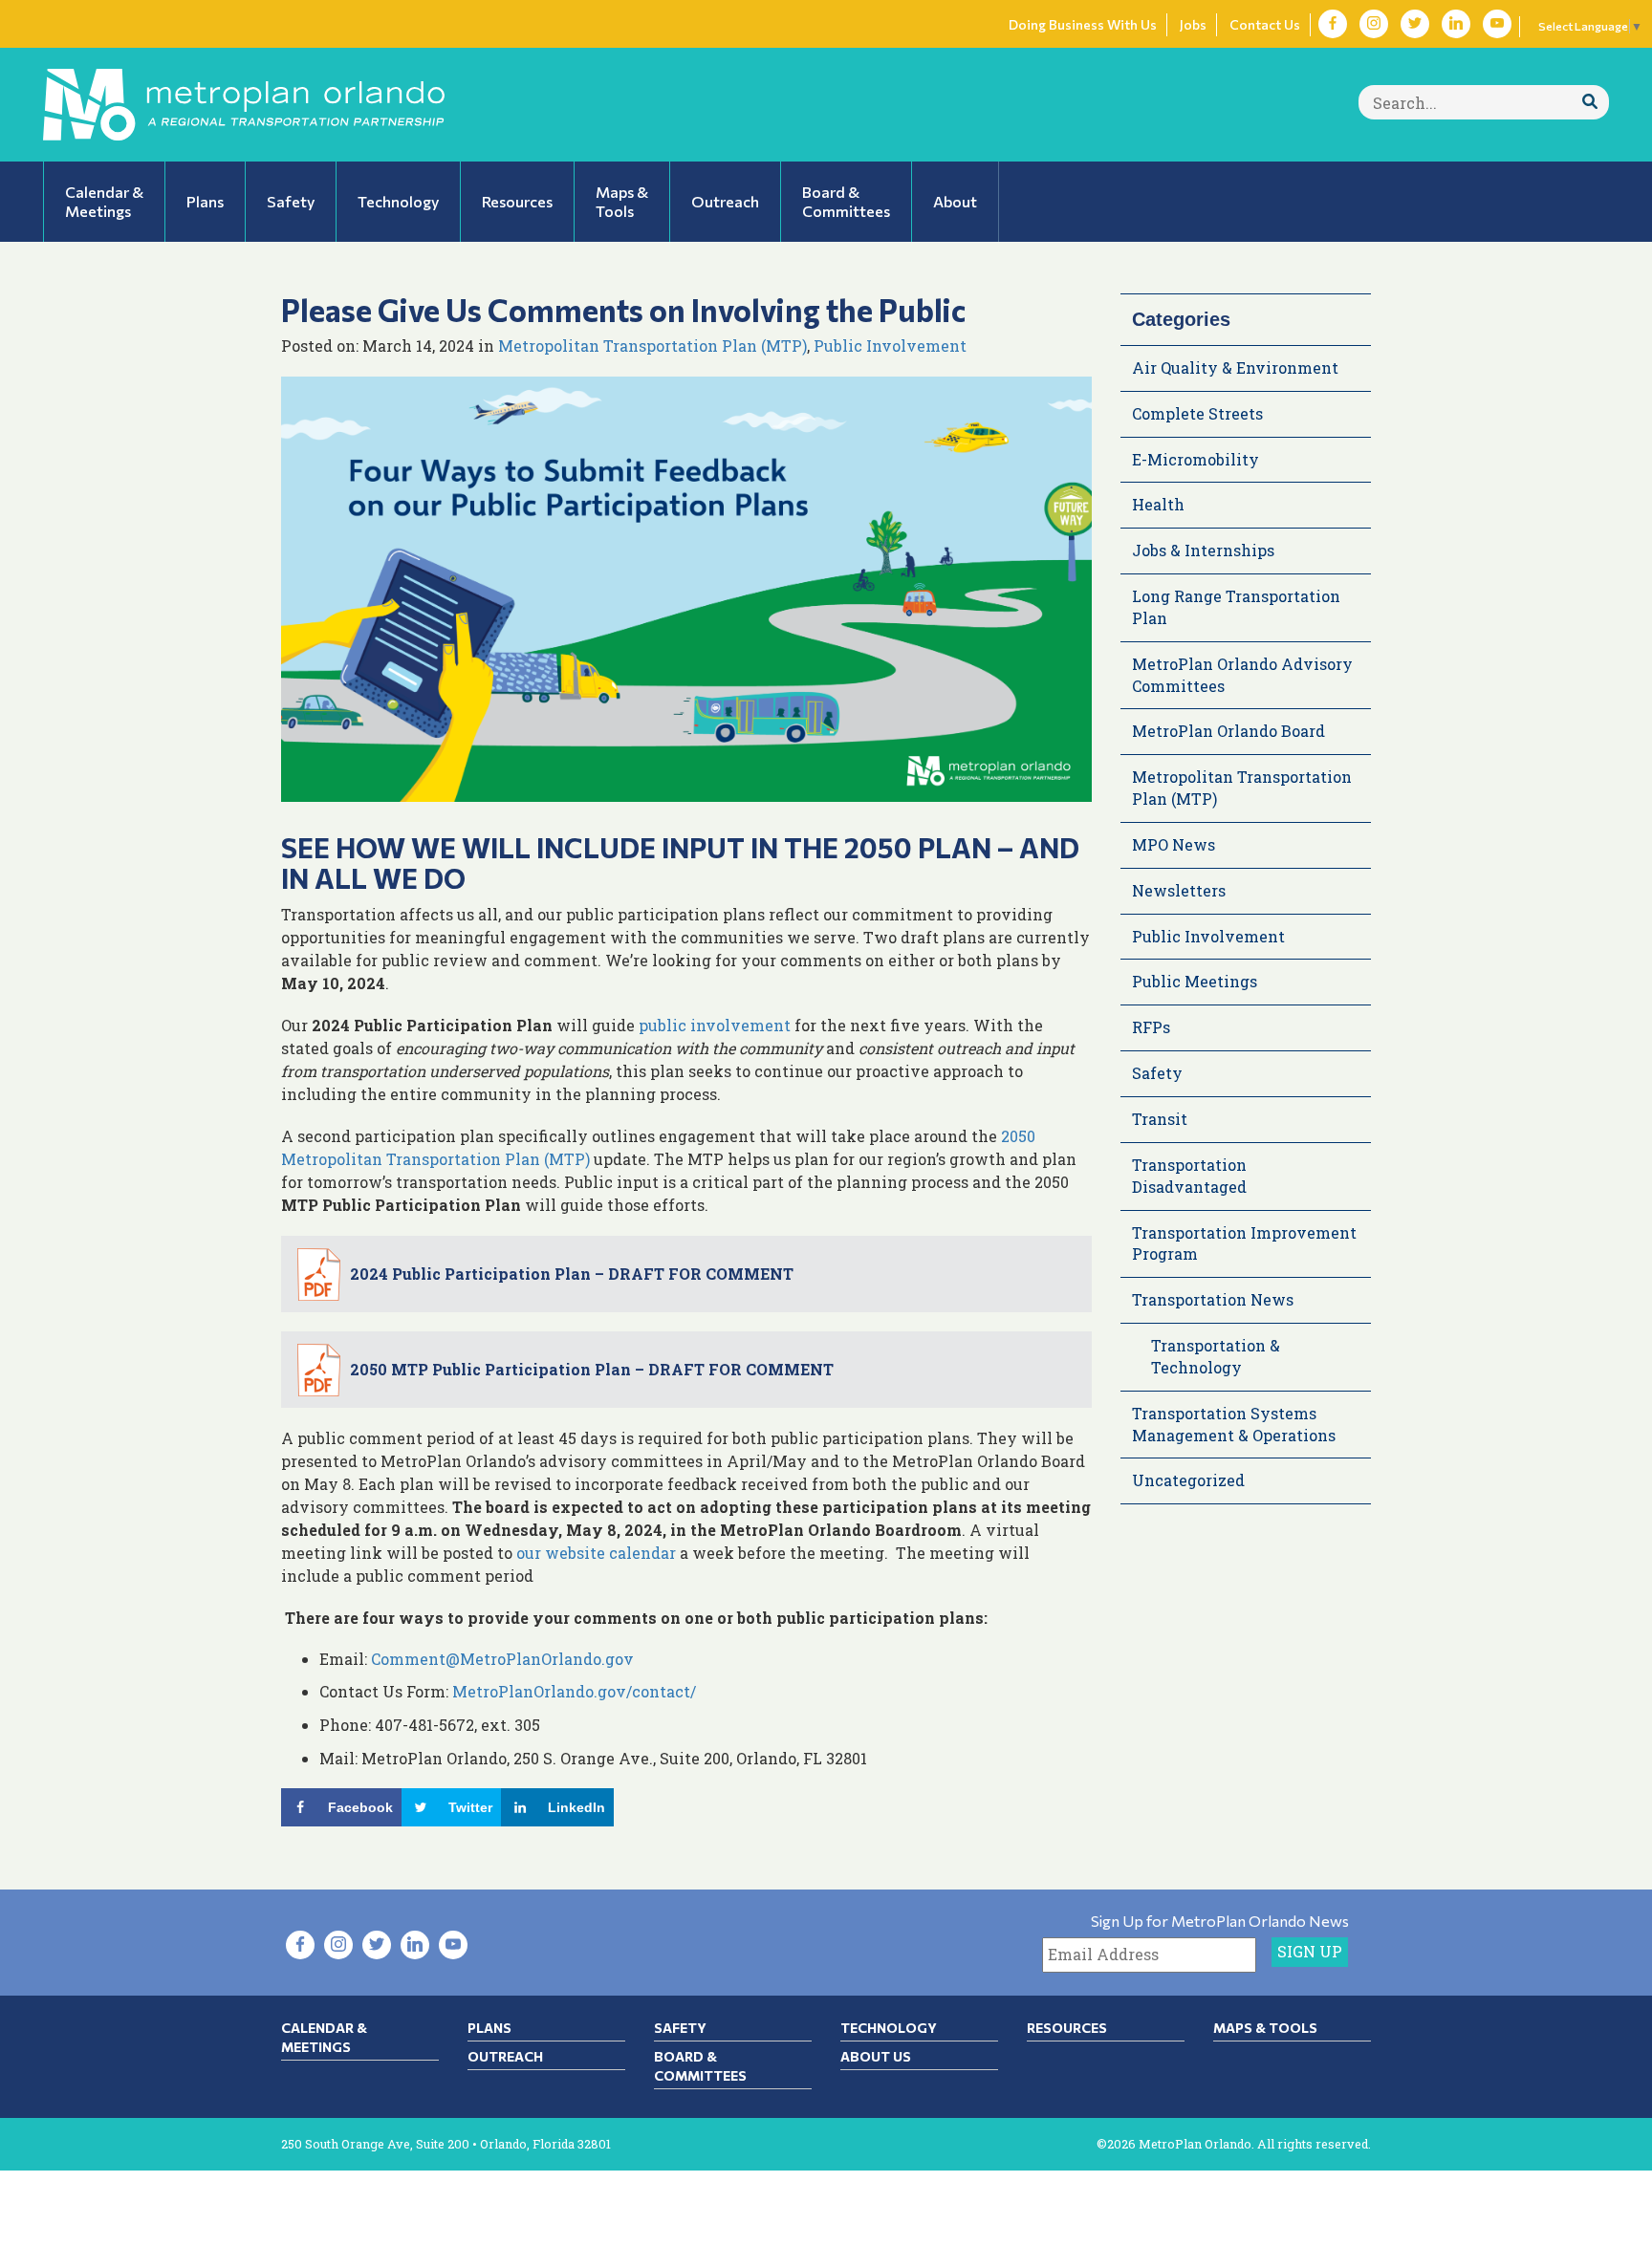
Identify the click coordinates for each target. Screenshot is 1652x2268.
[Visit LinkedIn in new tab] (1456, 24)
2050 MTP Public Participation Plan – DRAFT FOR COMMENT (592, 1369)
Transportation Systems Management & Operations (1234, 1424)
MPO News (1174, 844)
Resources (1067, 2028)
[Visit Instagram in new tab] (1374, 24)
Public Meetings (1195, 981)
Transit (1160, 1119)
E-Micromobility (1196, 459)
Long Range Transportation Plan (1236, 607)
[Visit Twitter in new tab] (1415, 24)
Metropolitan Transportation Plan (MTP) (652, 346)
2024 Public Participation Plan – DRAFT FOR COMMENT (572, 1274)
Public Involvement (890, 346)
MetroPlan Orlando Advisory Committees (1242, 675)
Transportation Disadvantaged (1189, 1176)
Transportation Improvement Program (1244, 1243)
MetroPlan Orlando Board (1228, 731)
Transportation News (1213, 1299)
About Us (876, 2056)
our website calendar (596, 1553)
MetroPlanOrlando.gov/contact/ (574, 1691)
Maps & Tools (1265, 2028)
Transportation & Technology (1216, 1356)
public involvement (715, 1025)
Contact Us (1265, 24)
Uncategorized (1188, 1480)
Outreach (505, 2056)
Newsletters (1179, 890)
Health (1158, 504)
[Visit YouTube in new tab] (1497, 24)
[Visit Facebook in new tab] (1333, 24)
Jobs (1193, 24)
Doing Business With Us (1083, 24)
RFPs (1151, 1027)
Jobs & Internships (1203, 550)
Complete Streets (1197, 413)
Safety (1157, 1073)
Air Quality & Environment (1235, 367)
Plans (489, 2028)
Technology (889, 2028)
